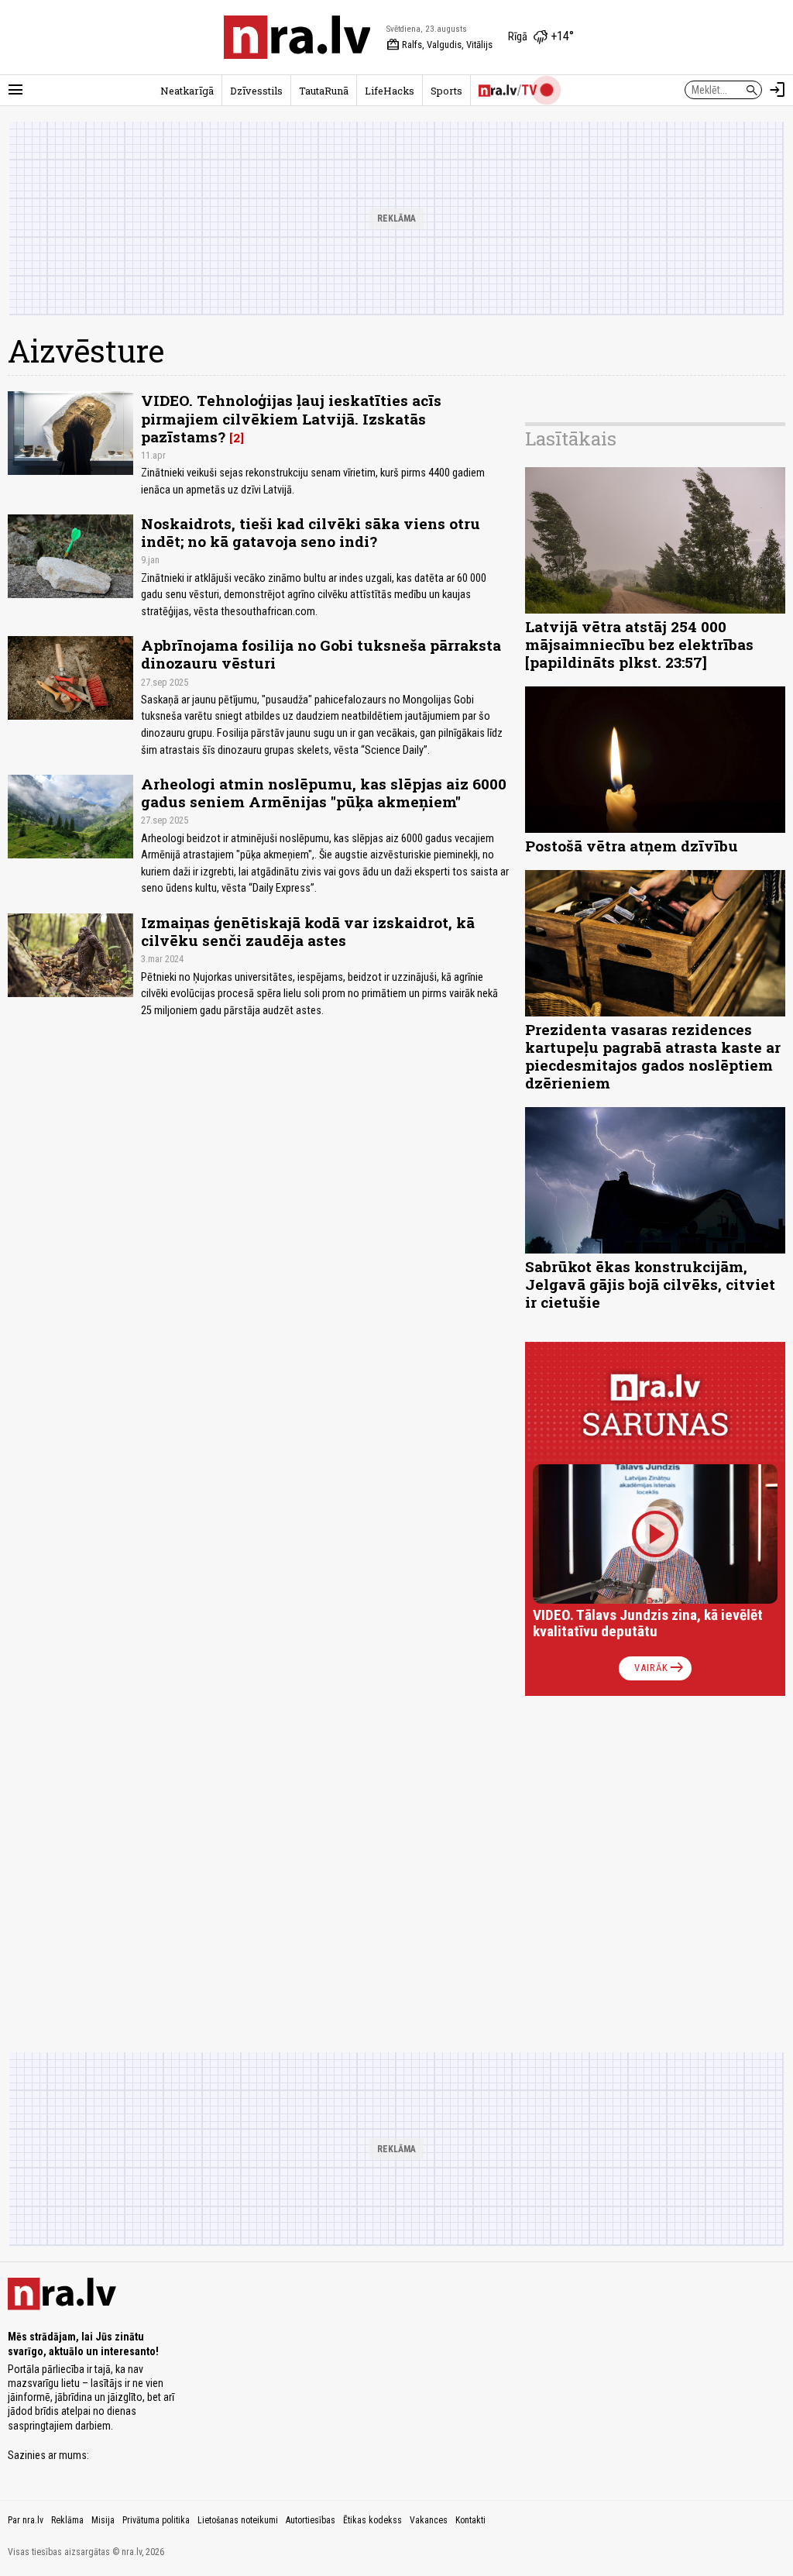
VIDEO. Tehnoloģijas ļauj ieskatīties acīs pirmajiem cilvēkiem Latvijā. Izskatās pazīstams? (291, 418)
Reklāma (67, 2520)
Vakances (429, 2520)
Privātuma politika (156, 2520)
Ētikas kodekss (372, 2520)
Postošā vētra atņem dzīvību (632, 846)
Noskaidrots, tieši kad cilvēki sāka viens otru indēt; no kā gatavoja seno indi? (311, 532)
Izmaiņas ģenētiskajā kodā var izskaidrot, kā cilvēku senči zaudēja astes (308, 931)
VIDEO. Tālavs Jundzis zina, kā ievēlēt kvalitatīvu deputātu (648, 1623)
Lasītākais (571, 439)
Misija (103, 2520)
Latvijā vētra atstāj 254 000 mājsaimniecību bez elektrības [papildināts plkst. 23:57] (639, 644)
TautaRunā (324, 91)
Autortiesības (311, 2520)
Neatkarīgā (187, 91)
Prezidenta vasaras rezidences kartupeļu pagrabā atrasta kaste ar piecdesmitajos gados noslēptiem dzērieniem (653, 1056)
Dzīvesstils (256, 91)
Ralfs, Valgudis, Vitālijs (439, 45)
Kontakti (470, 2520)
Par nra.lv (26, 2520)
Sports (446, 91)
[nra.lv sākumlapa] (297, 37)
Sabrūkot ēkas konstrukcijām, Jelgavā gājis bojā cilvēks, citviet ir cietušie (650, 1284)
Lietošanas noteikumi (238, 2520)
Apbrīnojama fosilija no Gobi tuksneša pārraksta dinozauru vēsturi (321, 654)
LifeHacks (390, 91)
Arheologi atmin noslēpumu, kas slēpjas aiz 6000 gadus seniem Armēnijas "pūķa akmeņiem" (324, 793)
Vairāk (660, 1668)
